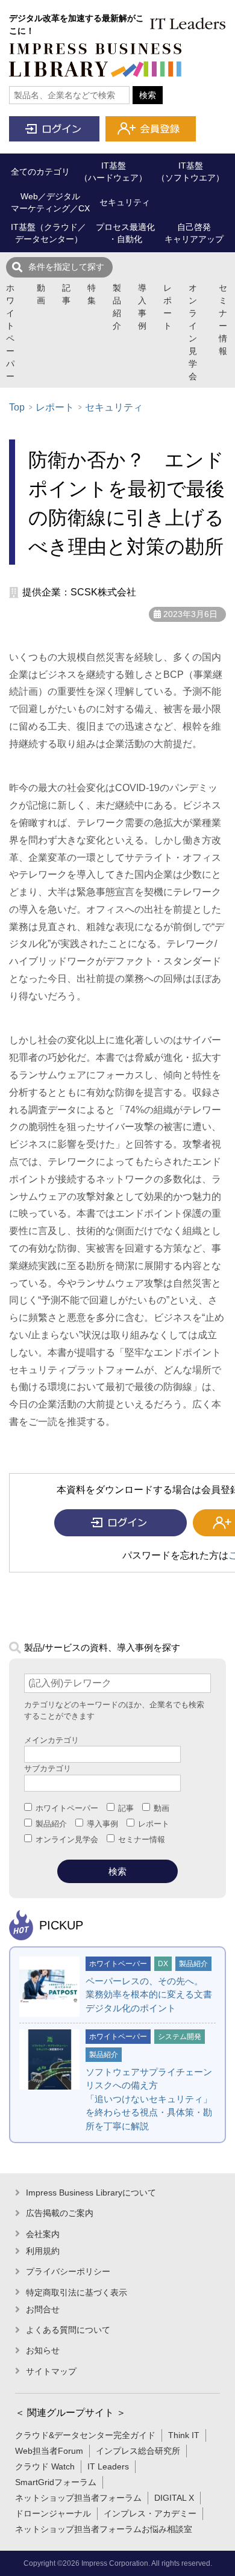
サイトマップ (51, 2371)
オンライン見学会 (193, 332)
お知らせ (43, 2350)
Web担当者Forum (49, 2451)
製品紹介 (117, 307)
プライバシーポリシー (68, 2271)
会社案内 (43, 2234)
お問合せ (43, 2309)
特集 (92, 294)
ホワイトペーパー (10, 332)
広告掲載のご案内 (60, 2213)
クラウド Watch (45, 2466)
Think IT (184, 2435)
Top (17, 407)
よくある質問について (68, 2330)
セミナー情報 (223, 319)
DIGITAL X (174, 2498)
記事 (66, 294)
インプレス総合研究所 (138, 2451)
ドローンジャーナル (53, 2513)
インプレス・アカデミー (150, 2513)
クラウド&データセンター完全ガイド (85, 2435)
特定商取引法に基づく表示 (77, 2292)
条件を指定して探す (66, 267)
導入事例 (142, 307)
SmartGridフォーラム (56, 2482)
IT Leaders (108, 2466)
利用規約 (43, 2251)
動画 (41, 294)
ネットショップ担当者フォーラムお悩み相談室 (104, 2529)
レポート (168, 307)
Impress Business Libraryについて (91, 2193)
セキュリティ (114, 407)
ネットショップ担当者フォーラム (78, 2498)
